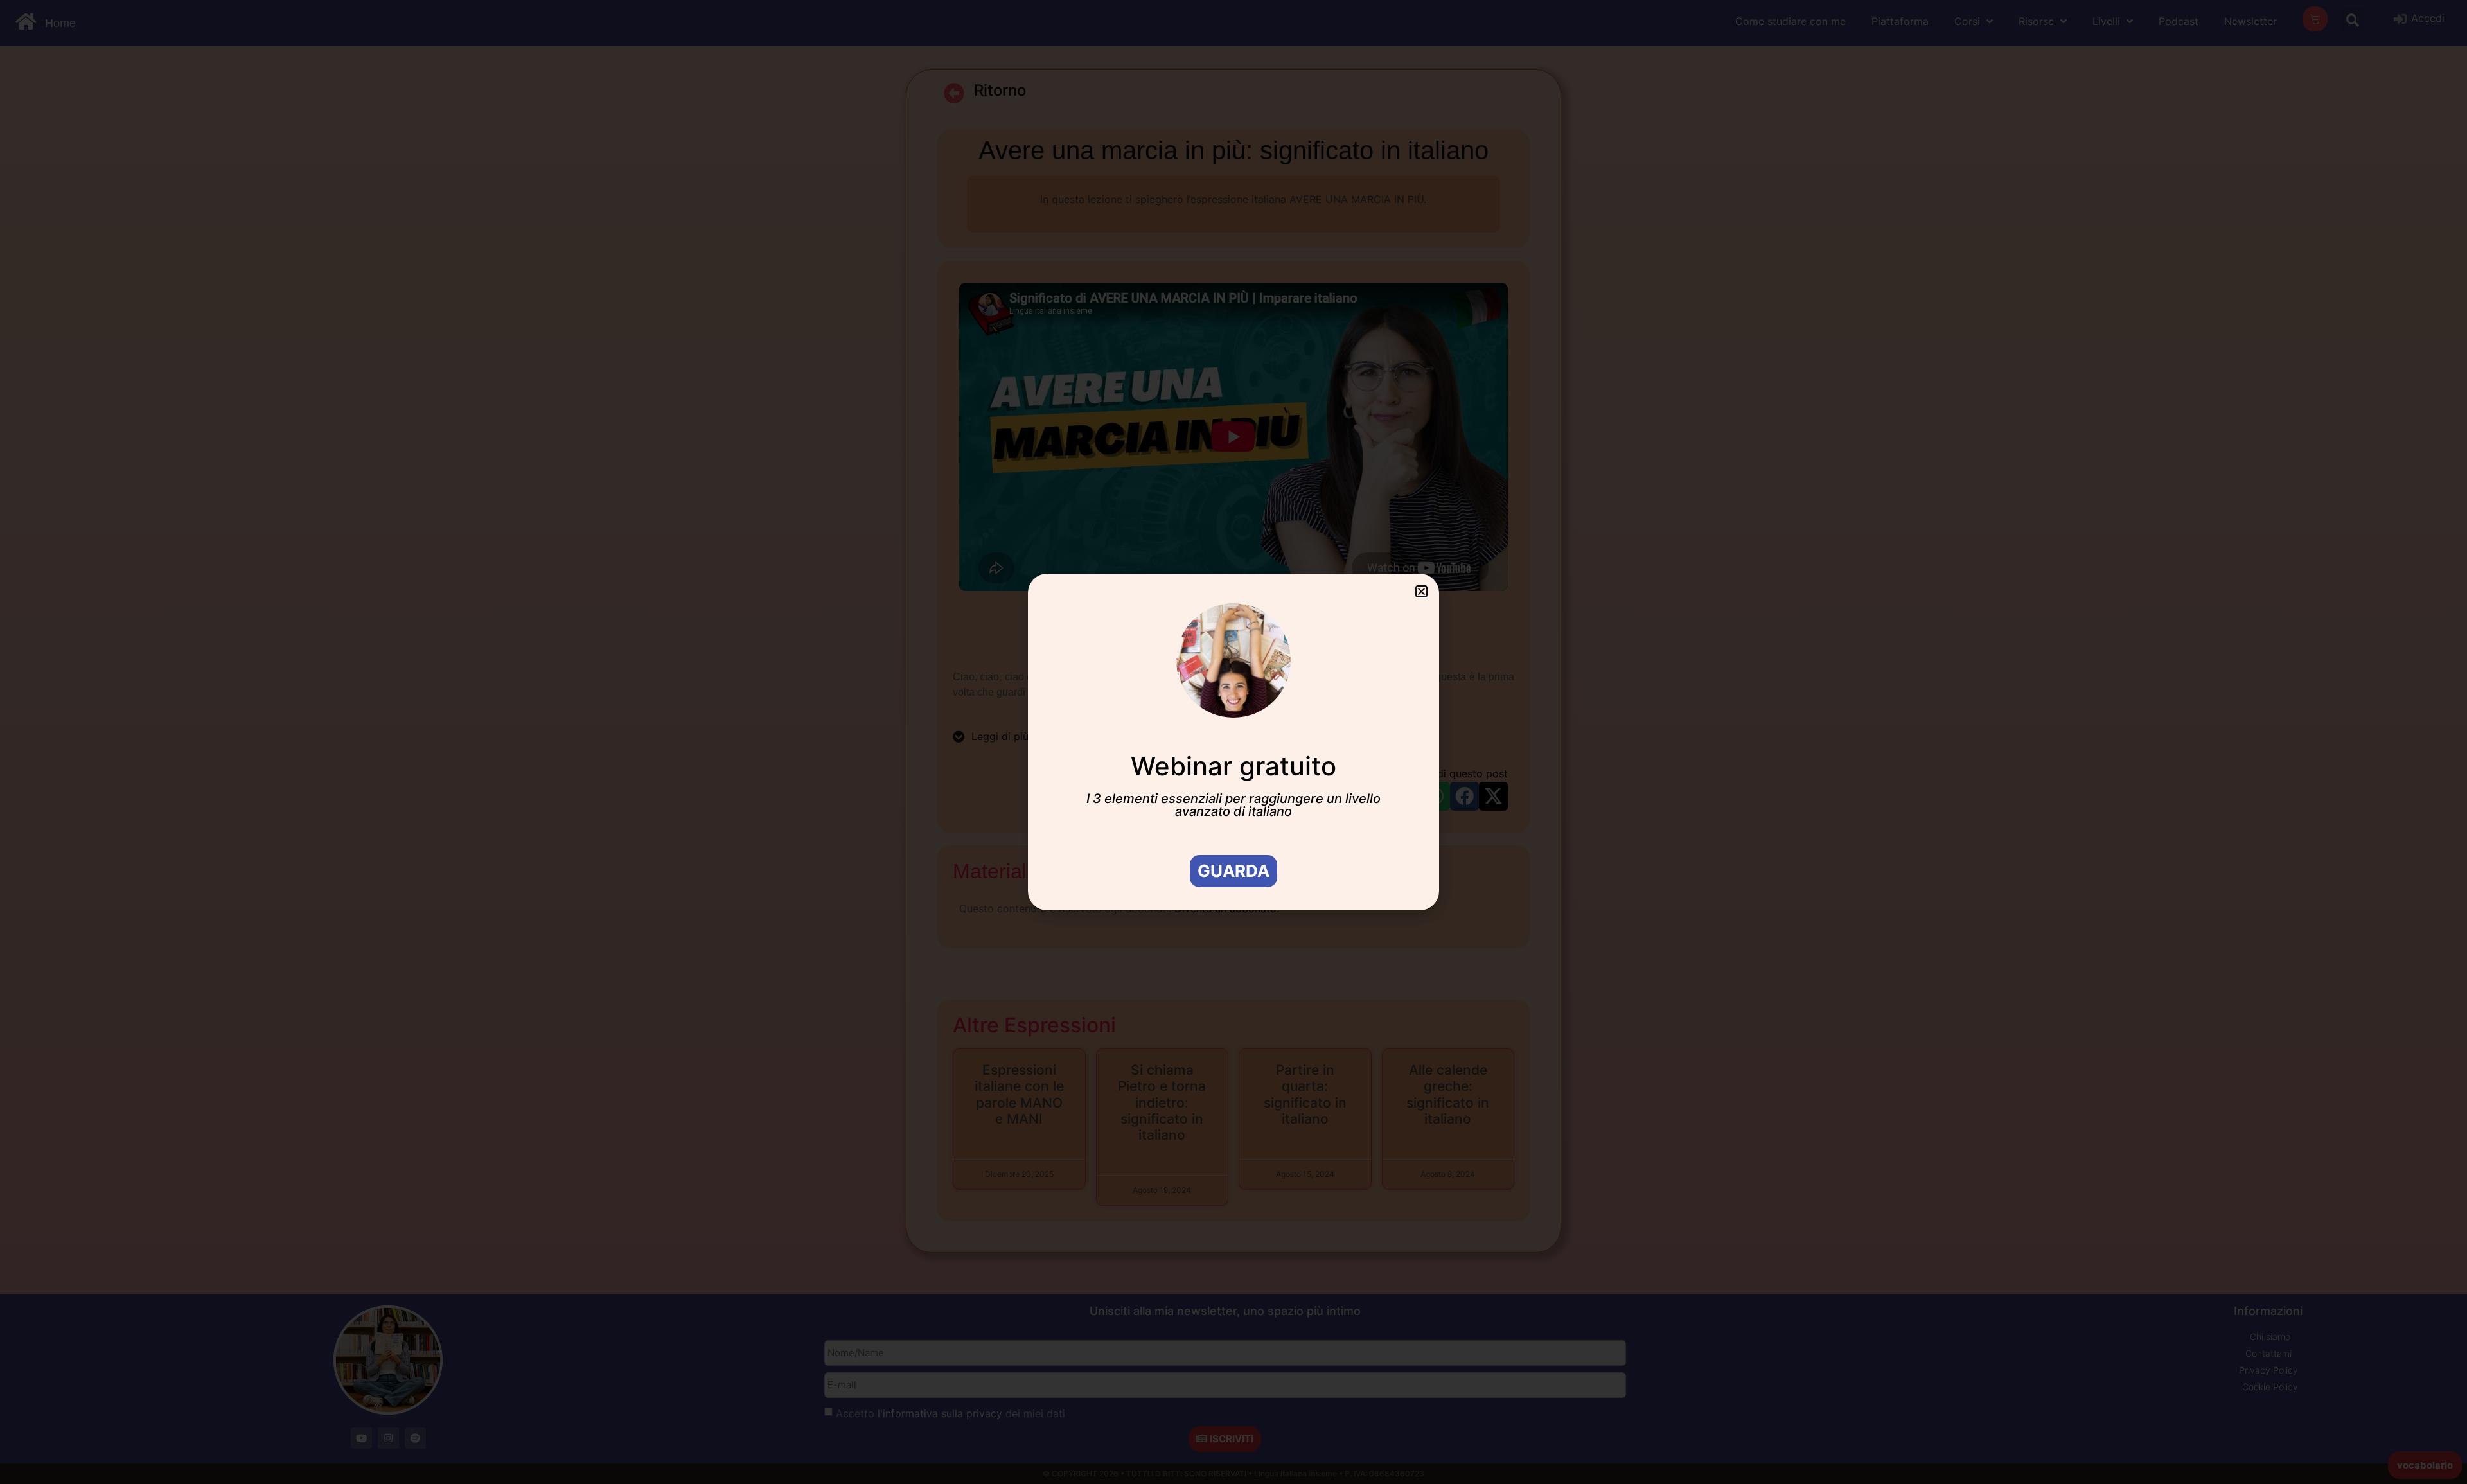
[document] (1233, 742)
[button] (1421, 591)
